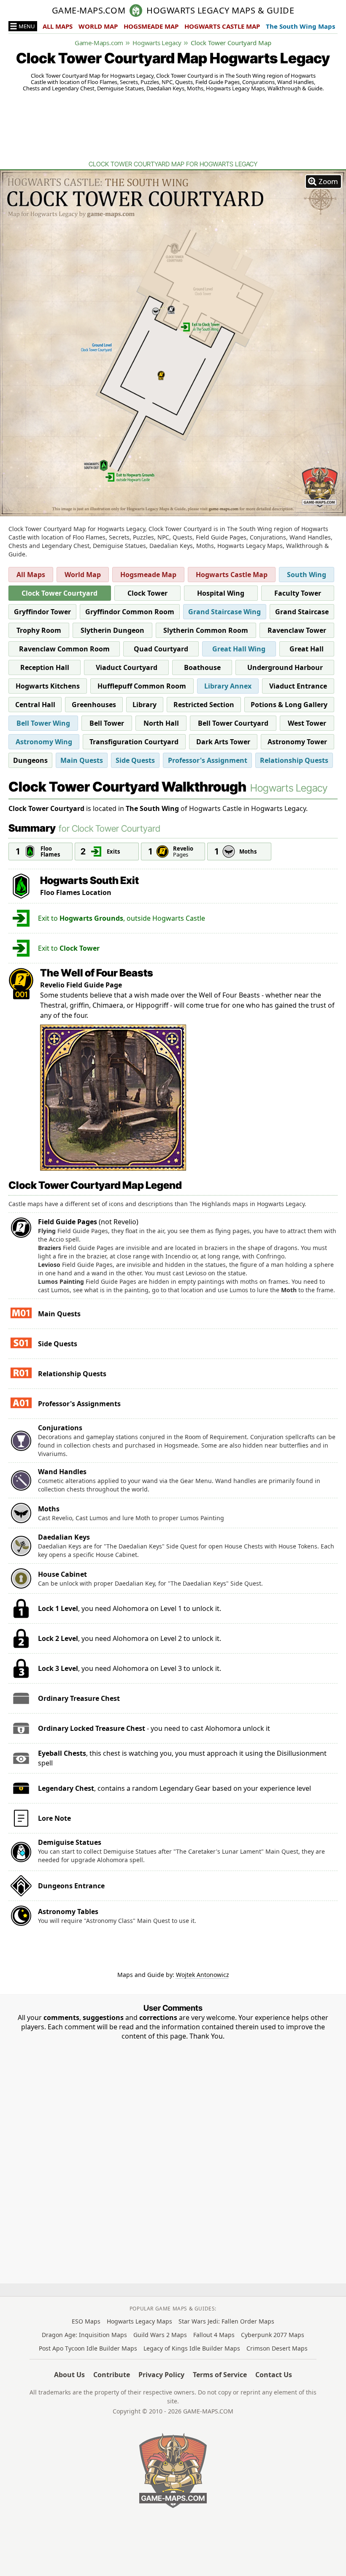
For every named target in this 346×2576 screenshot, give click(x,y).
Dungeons (30, 760)
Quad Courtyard (161, 649)
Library (145, 705)
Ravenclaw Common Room (64, 649)
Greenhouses (94, 705)
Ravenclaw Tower (297, 630)
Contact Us (274, 2375)
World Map (83, 575)
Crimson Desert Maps (277, 2348)
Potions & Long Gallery (289, 705)
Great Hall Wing (239, 649)
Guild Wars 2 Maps (160, 2335)
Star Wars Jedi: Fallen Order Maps (226, 2321)
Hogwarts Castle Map (232, 575)
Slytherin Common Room (206, 630)
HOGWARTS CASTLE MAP (222, 26)
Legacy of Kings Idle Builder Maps (192, 2348)
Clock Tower (147, 593)
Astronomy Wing (44, 742)
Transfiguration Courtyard (134, 742)
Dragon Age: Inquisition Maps (84, 2335)
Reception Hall (45, 667)
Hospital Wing (221, 593)
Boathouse (202, 667)
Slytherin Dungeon (112, 630)
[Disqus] (173, 2146)
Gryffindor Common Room (130, 612)
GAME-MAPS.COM (89, 11)
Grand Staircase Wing (224, 612)
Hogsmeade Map (148, 575)
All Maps (31, 575)
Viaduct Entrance (298, 686)
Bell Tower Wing (43, 723)
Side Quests (135, 760)
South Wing (307, 575)
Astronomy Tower (297, 742)
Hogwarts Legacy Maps (139, 2321)
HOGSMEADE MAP (151, 26)
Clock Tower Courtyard (59, 593)
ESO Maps (86, 2321)
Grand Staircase (302, 612)
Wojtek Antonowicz (203, 1975)
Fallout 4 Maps (214, 2335)
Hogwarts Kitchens (48, 686)
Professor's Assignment (208, 760)
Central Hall (35, 705)
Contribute (112, 2375)
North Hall (161, 723)
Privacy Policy (161, 2375)
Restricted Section (204, 705)
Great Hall (307, 649)
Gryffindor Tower (42, 612)
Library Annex (228, 686)
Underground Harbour (285, 667)
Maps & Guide (220, 11)
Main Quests (82, 760)
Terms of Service (220, 2375)
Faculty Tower (298, 593)
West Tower (307, 723)
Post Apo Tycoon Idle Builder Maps (88, 2348)
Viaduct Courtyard (127, 667)
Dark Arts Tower (223, 742)
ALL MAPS (58, 26)
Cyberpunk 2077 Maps (273, 2335)
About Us (69, 2375)
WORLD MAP (98, 26)
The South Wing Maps (300, 26)
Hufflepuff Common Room (142, 686)
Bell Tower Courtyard (233, 723)
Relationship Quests (294, 760)
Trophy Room (39, 630)
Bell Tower (107, 723)
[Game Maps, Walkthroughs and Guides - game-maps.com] (173, 2470)
